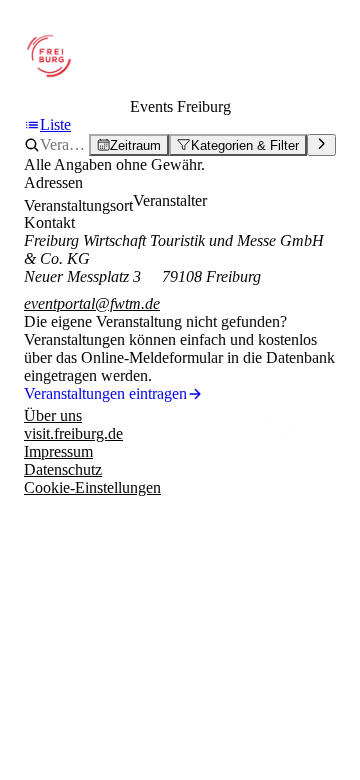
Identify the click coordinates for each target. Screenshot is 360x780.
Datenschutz (63, 469)
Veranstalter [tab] (170, 200)
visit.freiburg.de (73, 433)
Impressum (58, 451)
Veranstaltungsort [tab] (78, 205)
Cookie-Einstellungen (92, 487)
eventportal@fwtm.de (92, 303)
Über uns (53, 415)
